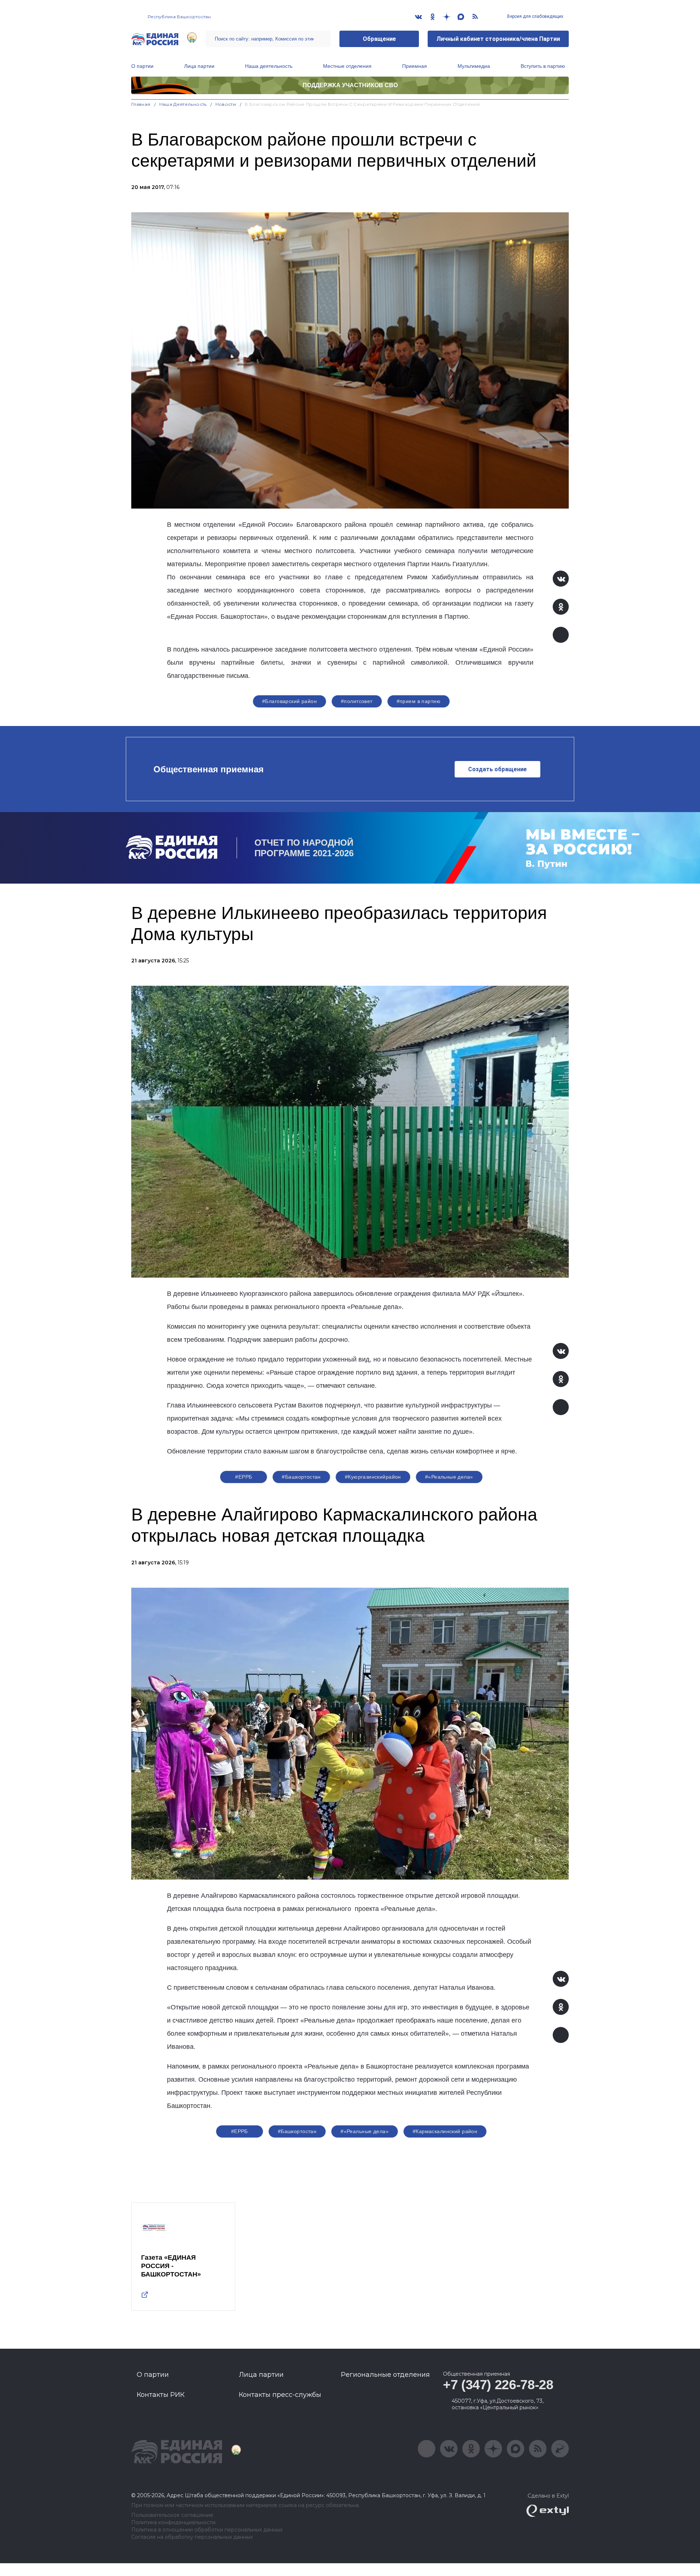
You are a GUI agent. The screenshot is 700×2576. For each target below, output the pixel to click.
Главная (141, 104)
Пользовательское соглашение (172, 2515)
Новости (226, 104)
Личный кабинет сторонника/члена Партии (498, 39)
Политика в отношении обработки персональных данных (207, 2530)
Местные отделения (347, 66)
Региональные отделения (385, 2375)
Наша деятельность (269, 66)
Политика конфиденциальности (173, 2523)
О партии (142, 66)
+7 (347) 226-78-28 (498, 2385)
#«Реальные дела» (449, 1477)
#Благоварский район (289, 701)
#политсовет (357, 701)
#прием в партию (419, 701)
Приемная (415, 66)
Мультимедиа (474, 66)
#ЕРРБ (244, 1477)
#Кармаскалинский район (445, 2131)
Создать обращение (497, 769)
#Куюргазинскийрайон (373, 1477)
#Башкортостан (301, 1477)
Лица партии (199, 66)
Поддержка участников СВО (350, 85)
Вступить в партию (543, 66)
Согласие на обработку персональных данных (192, 2537)
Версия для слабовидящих (535, 16)
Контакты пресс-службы (280, 2395)
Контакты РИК (161, 2395)
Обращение (379, 39)
